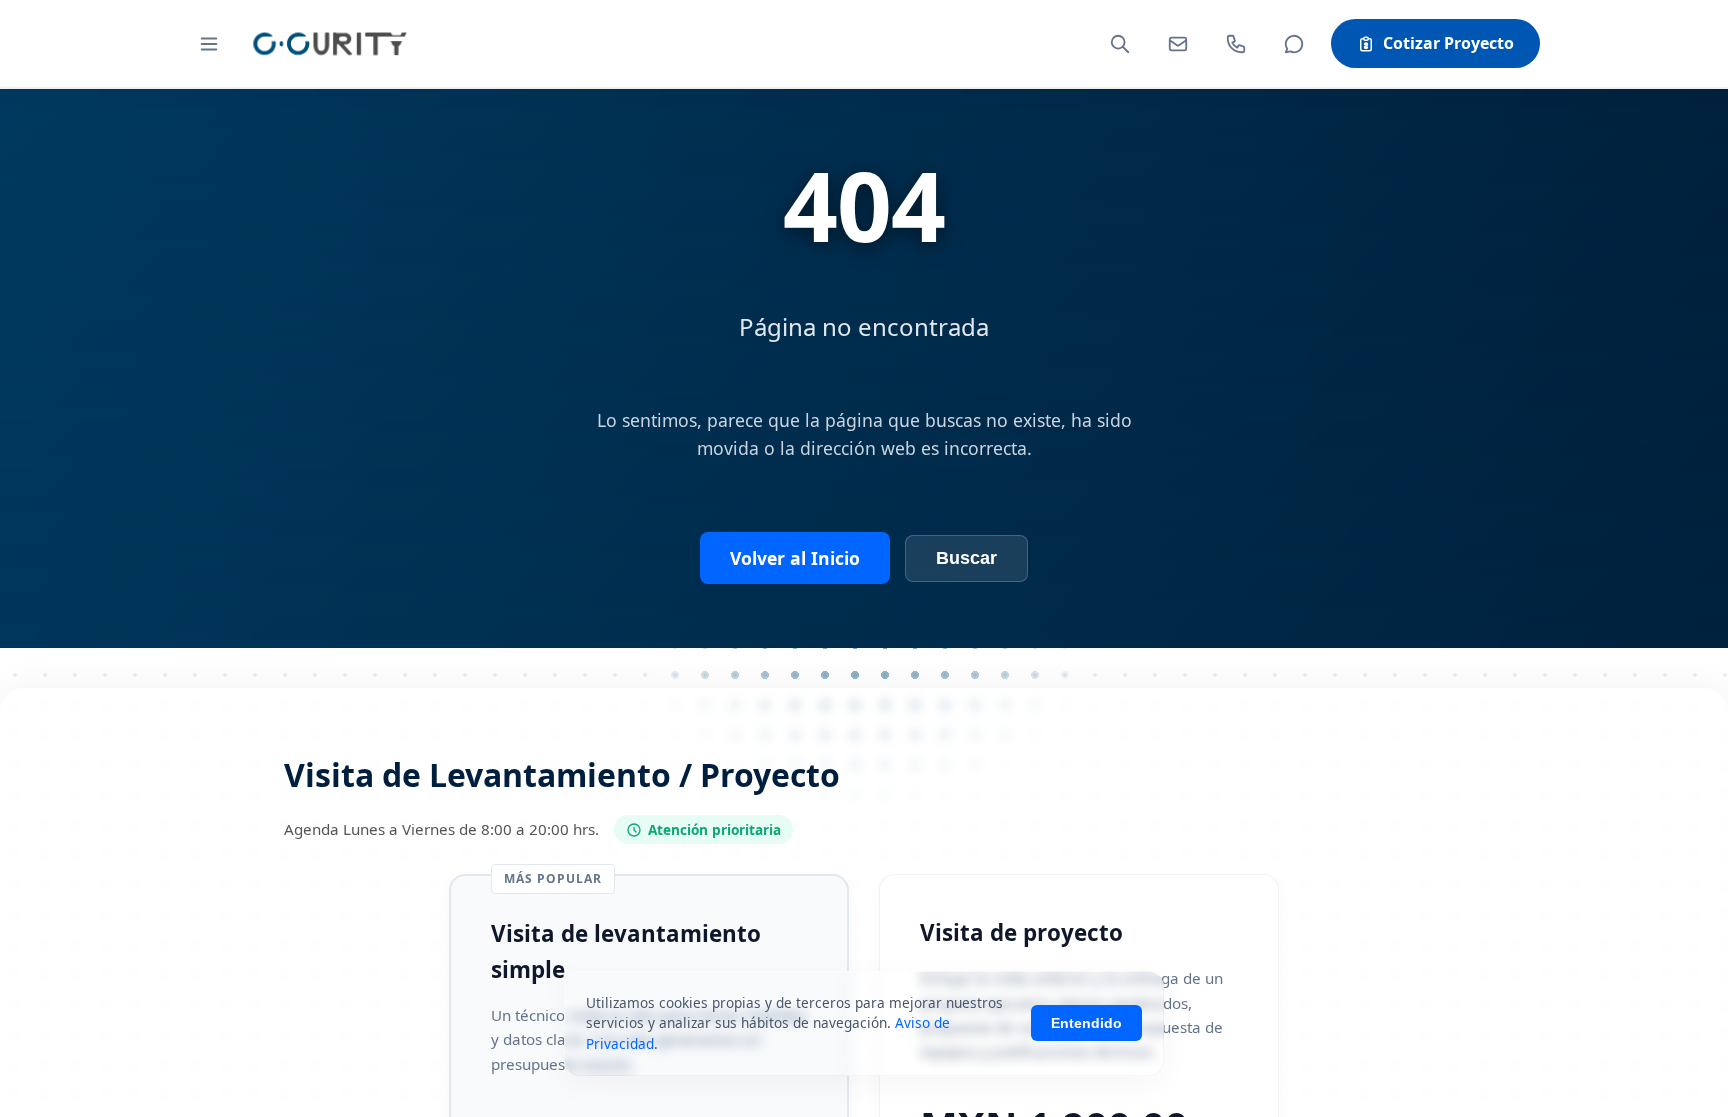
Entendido (1086, 1023)
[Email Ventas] (1178, 44)
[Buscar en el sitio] (1120, 44)
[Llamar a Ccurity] (1236, 44)
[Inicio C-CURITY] (329, 43)
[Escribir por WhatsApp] (1294, 44)
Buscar (966, 558)
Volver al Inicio (795, 558)
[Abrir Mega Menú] (209, 44)
